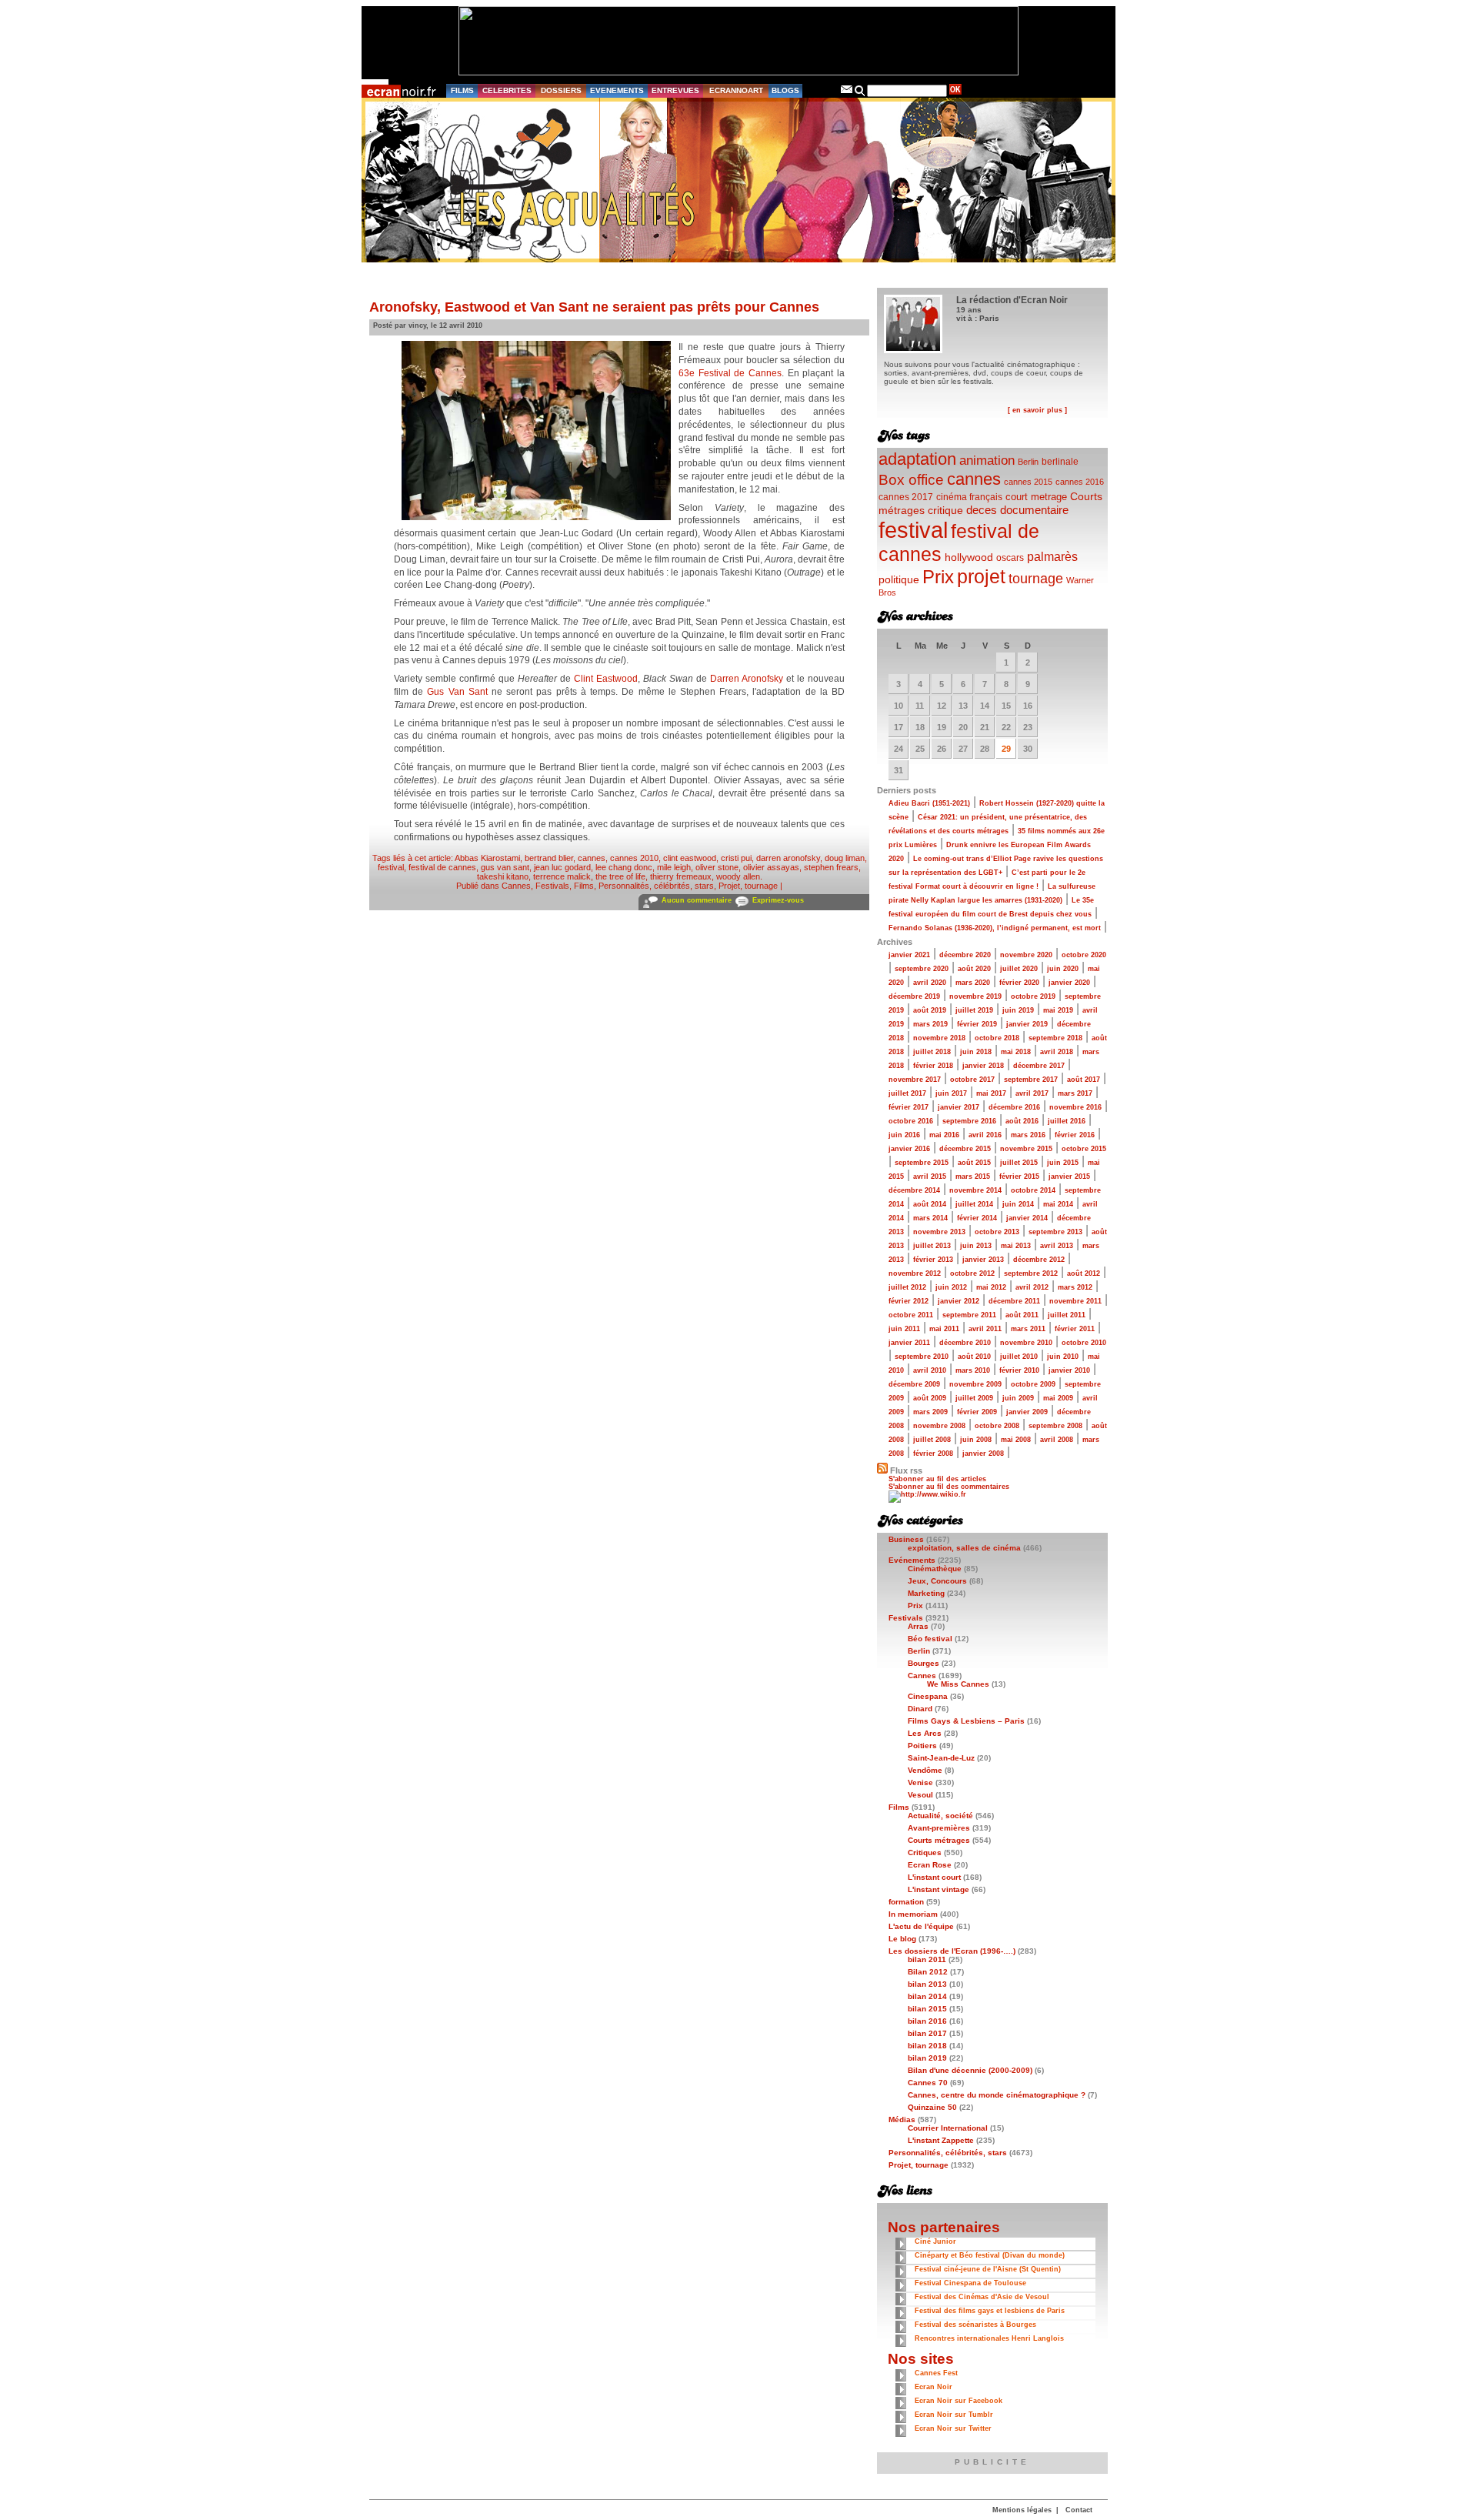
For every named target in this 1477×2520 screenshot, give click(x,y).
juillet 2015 (1019, 1163)
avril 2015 (930, 1177)
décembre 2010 (965, 1343)
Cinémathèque (935, 1569)
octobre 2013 (997, 1232)
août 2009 (930, 1398)
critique (945, 510)
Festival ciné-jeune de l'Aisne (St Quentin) (988, 2269)
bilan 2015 (927, 2009)
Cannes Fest (936, 2373)
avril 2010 (930, 1370)
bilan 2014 (927, 1996)
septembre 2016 (969, 1121)
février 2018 (933, 1066)
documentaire (1034, 510)
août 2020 (974, 969)
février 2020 (1019, 983)
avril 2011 (985, 1329)
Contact (1079, 2510)
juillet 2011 (1067, 1315)
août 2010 (974, 1357)
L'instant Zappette (941, 2140)
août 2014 (930, 1204)
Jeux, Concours (937, 1581)
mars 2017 (1075, 1093)
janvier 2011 (909, 1343)
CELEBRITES (507, 90)
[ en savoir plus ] (1037, 410)
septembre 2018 (1055, 1038)
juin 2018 (976, 1052)
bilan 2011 (927, 1959)
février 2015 (1019, 1177)
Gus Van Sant (457, 692)
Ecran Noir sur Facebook (959, 2401)
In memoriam (913, 1914)
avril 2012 (1032, 1287)
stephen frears (831, 867)
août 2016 (1022, 1121)
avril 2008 (1057, 1440)
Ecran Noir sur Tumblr (954, 2415)
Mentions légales (1022, 2510)
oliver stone (717, 867)
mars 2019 (930, 1024)
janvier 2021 (909, 955)
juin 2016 (904, 1135)
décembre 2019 (914, 996)
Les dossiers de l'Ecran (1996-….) (952, 1951)
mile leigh (674, 867)
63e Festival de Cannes (730, 373)
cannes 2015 (1028, 482)
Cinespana (928, 1696)
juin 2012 (951, 1287)
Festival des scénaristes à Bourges (975, 2325)
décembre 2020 (965, 955)
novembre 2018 (939, 1038)
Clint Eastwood (606, 679)
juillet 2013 (932, 1246)
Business (906, 1539)
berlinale (1060, 461)
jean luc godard (562, 867)
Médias (902, 2119)
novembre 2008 (939, 1426)
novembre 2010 (1026, 1343)
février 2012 (909, 1301)
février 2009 (977, 1412)
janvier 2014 (1027, 1218)
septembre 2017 (1031, 1080)
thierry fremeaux (681, 876)
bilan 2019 (927, 2058)
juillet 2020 (1019, 969)
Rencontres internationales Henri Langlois (989, 2338)
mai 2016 (944, 1135)
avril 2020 (930, 983)
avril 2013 (1057, 1246)
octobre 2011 (911, 1315)
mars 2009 (930, 1412)
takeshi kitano (503, 876)
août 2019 (930, 1010)
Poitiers (922, 1746)
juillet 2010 (1019, 1357)
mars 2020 (973, 983)
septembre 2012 (1031, 1273)
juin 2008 (976, 1440)
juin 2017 (951, 1093)
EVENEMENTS (617, 90)
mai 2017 (991, 1093)
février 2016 (1075, 1135)
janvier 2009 (1027, 1412)
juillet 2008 (932, 1440)
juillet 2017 (907, 1093)
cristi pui (736, 858)
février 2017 (909, 1107)
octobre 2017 (972, 1080)
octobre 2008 (997, 1426)
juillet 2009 (974, 1398)
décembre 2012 (1039, 1260)
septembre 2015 (922, 1163)
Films (584, 886)
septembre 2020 (922, 969)
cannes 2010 (634, 858)
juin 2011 (904, 1329)
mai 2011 (944, 1329)
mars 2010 (973, 1370)
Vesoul (920, 1795)
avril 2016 (985, 1135)
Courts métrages (939, 1840)
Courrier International (948, 2128)
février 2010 (1019, 1370)
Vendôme (925, 1770)
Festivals (552, 886)
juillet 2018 (932, 1052)
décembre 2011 (1014, 1301)
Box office (911, 480)
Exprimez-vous (778, 900)
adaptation (917, 459)
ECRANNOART (736, 90)
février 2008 (933, 1454)
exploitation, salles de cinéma (964, 1548)
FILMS (462, 90)
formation (906, 1902)
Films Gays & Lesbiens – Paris (966, 1721)
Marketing (926, 1593)
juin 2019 (1018, 1010)
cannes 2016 (1080, 482)
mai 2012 (991, 1287)
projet (981, 576)
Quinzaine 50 (932, 2107)
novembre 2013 (939, 1232)
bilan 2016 (927, 2021)
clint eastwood (690, 858)
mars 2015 (973, 1177)
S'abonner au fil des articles (937, 1479)
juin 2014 (1018, 1204)
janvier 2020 (1069, 983)
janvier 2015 (1069, 1177)
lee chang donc (624, 867)
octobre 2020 (1084, 955)
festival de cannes (442, 867)
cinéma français (969, 497)
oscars (1010, 558)
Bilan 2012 (928, 1972)
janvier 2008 (983, 1454)
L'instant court (934, 1877)
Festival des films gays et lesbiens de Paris (990, 2311)
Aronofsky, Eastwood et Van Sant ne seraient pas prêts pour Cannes (594, 307)
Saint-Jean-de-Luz (941, 1758)
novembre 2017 (915, 1080)
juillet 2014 (974, 1204)
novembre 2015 (1026, 1149)
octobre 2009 (1033, 1384)
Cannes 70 (928, 2083)
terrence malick (562, 876)
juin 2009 (1018, 1398)
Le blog (902, 1939)
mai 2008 (1016, 1440)
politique (899, 579)
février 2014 (977, 1218)
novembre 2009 (975, 1384)
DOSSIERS (561, 90)
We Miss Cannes (958, 1684)
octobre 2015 (1084, 1149)
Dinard (920, 1709)
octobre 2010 (1084, 1343)
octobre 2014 (1033, 1190)
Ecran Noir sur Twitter (953, 2428)
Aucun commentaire (697, 900)
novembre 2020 (1026, 955)
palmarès (1052, 556)
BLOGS (785, 90)
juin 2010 (1063, 1357)
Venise (920, 1782)
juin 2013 (976, 1246)
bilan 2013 (927, 1984)
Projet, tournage (748, 886)
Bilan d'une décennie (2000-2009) (970, 2070)
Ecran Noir (934, 2387)
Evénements (912, 1560)
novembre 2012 (915, 1273)
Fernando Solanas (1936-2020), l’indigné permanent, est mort (995, 928)
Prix (938, 577)
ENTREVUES (675, 90)
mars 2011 (1028, 1329)
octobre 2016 (911, 1121)
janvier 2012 (959, 1301)
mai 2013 (1016, 1246)
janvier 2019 (1027, 1024)
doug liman (845, 858)
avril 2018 (1057, 1052)
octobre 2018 (997, 1038)
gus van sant (505, 867)
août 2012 (1084, 1273)
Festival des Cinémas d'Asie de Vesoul (982, 2297)
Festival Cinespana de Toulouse (970, 2283)
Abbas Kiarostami (487, 858)
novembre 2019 (975, 996)
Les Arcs (925, 1733)
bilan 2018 (927, 2046)
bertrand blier (549, 858)
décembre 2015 (965, 1149)
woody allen (738, 876)
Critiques (925, 1852)
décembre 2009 (914, 1384)
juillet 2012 (907, 1287)
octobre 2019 (1033, 996)
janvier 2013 (983, 1260)
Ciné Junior (935, 2241)
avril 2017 (1032, 1093)
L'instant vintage (939, 1889)
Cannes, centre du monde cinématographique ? (997, 2095)
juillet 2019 (974, 1010)
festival (391, 867)
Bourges (924, 1663)
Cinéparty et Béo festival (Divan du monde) (990, 2255)
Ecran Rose (930, 1865)
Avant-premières (939, 1828)
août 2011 (1022, 1315)
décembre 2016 (1014, 1107)
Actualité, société (940, 1816)
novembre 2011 (1075, 1301)
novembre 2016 (1075, 1107)
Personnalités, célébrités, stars (656, 886)
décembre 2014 (914, 1190)
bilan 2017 (927, 2033)
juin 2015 (1063, 1163)
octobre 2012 (972, 1273)
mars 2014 (930, 1218)
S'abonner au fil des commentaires (949, 1487)
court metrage (1036, 497)
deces (982, 510)
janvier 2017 (959, 1107)
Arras (918, 1626)
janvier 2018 (983, 1066)
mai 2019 (1058, 1010)
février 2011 (1075, 1329)
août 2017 (1084, 1080)
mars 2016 (1028, 1135)
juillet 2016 (1067, 1121)
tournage (1036, 579)
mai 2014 (1058, 1204)
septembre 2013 (1055, 1232)
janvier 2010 (1069, 1370)
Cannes (516, 886)
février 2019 (977, 1024)
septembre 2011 (969, 1315)
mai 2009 (1058, 1398)
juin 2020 (1063, 969)
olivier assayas (771, 867)
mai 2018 (1016, 1052)
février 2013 (933, 1260)
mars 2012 (1075, 1287)
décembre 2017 (1039, 1066)
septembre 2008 (1055, 1426)
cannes (592, 858)
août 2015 (974, 1163)
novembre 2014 (975, 1190)
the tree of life (620, 876)
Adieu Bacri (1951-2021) (929, 803)
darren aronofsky (788, 858)
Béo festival (930, 1639)
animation (987, 461)
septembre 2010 (922, 1357)
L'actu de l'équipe (921, 1926)
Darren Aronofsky (747, 679)
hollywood (969, 557)
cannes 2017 (906, 497)
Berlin (1028, 462)
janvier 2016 (909, 1149)
